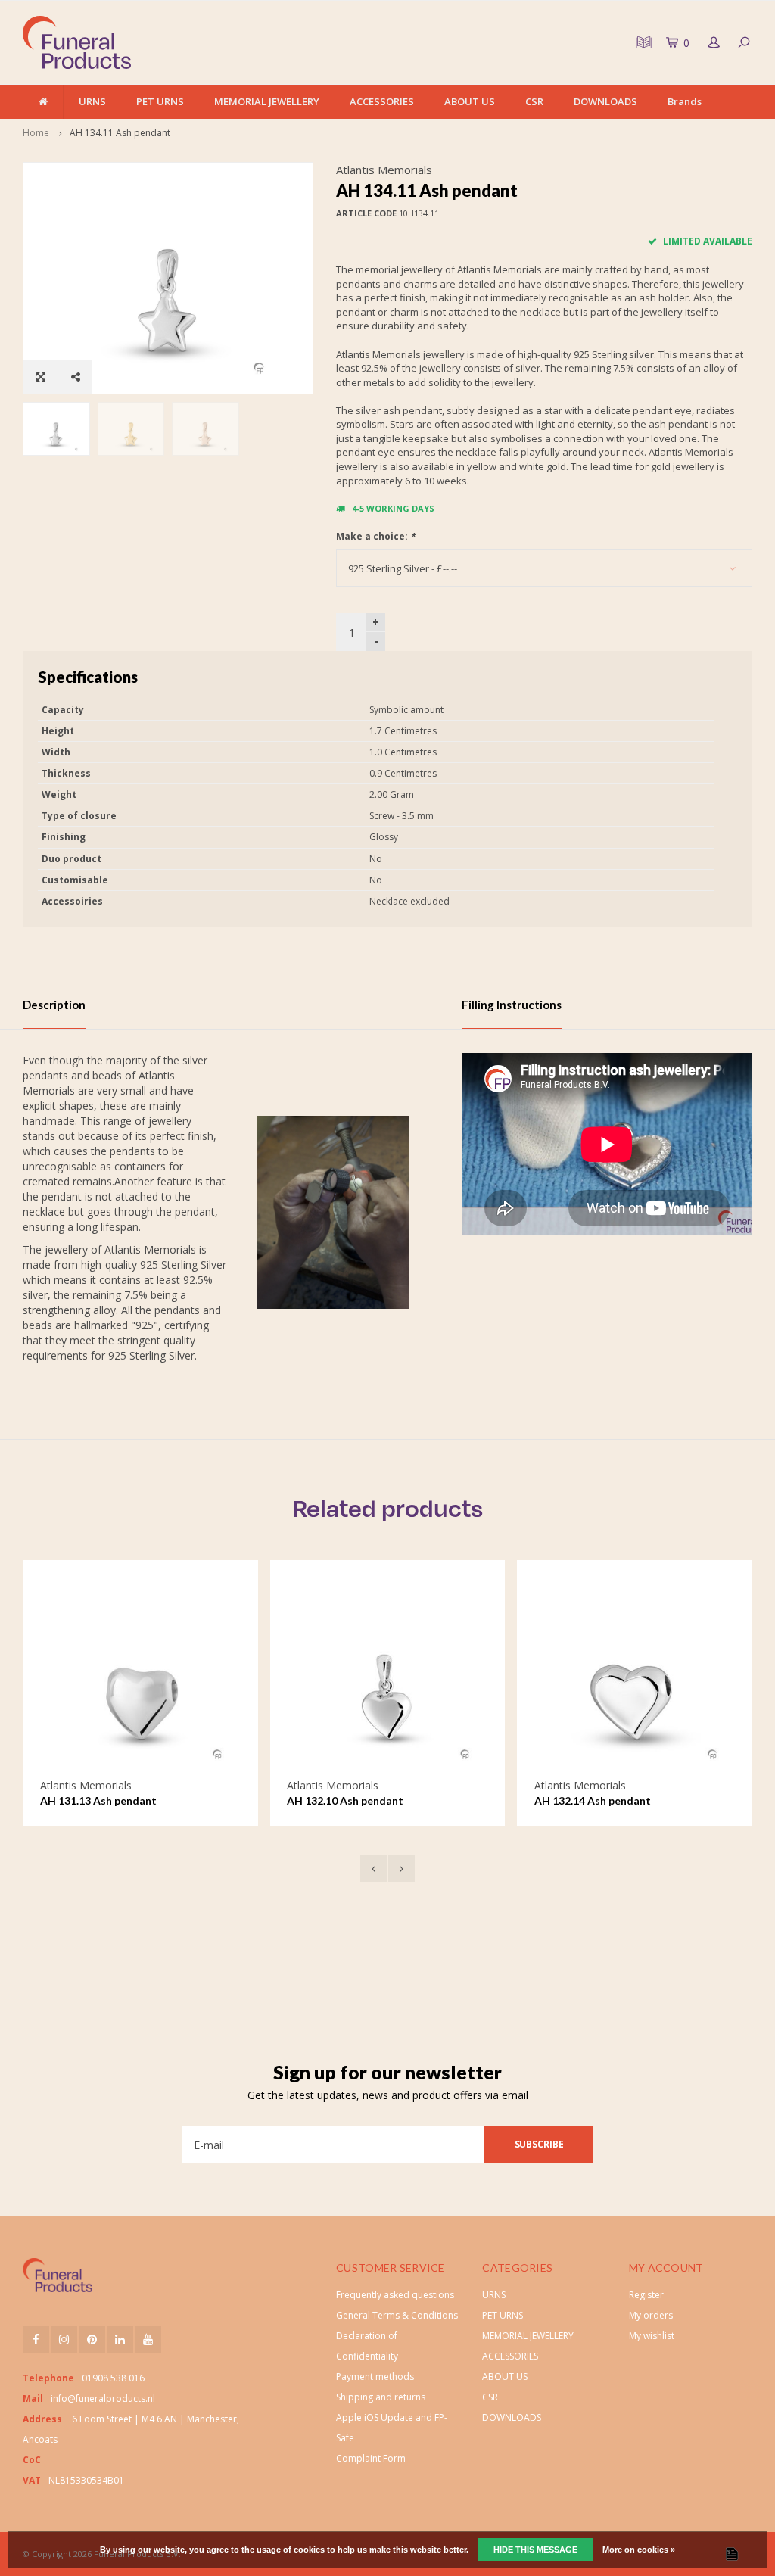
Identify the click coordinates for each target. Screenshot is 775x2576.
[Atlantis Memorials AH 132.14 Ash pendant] (635, 1678)
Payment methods (375, 2377)
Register (646, 2295)
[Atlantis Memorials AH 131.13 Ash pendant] (140, 1678)
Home (36, 133)
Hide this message (535, 2550)
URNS (92, 101)
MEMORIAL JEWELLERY (267, 101)
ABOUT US (470, 101)
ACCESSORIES (382, 101)
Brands (685, 101)
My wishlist (652, 2336)
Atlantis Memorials (384, 170)
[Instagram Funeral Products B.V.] (64, 2339)
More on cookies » (639, 2550)
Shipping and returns (381, 2397)
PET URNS (160, 101)
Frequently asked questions (395, 2295)
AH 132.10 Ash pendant (345, 1800)
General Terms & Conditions (397, 2315)
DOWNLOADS (605, 101)
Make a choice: (376, 536)
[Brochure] (642, 42)
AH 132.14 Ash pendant (593, 1800)
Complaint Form (371, 2458)
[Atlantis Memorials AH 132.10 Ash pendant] (387, 1678)
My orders (651, 2315)
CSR (534, 101)
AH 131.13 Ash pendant (98, 1800)
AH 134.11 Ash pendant (120, 133)
